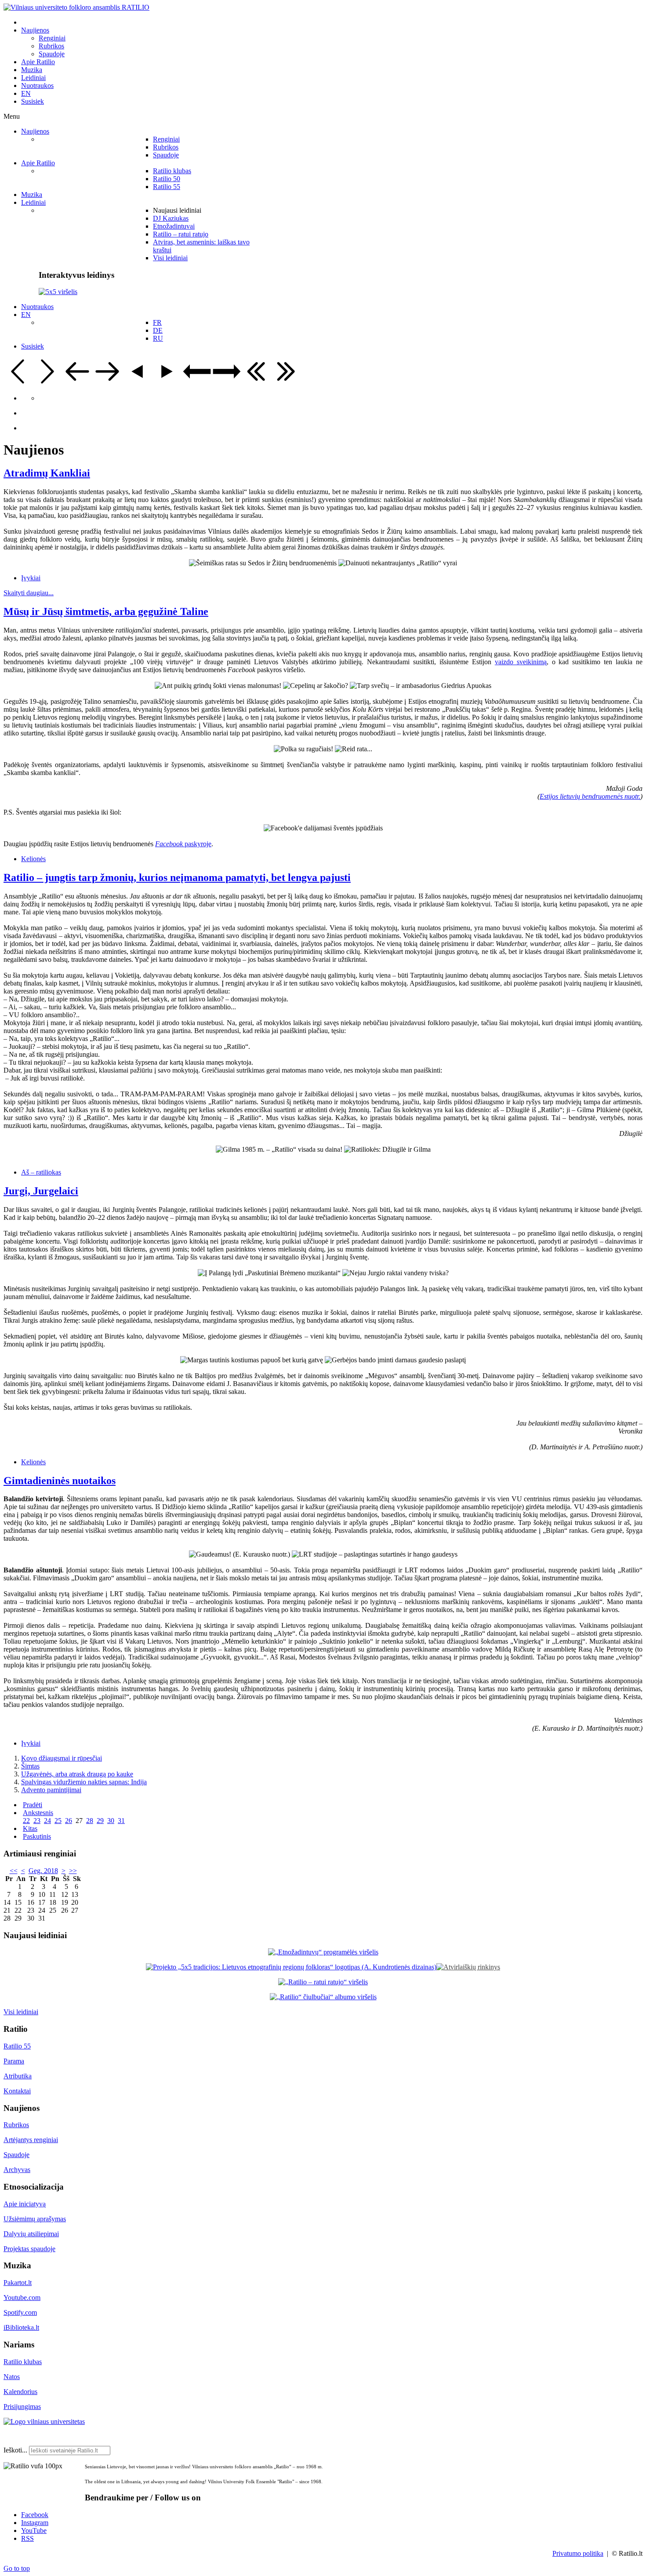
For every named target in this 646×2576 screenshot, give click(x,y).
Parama (14, 2061)
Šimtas (30, 1766)
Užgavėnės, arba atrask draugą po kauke (77, 1774)
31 (121, 1821)
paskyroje (183, 844)
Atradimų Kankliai (47, 473)
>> (73, 1871)
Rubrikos (16, 2125)
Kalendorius (20, 2392)
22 (26, 1821)
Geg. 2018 (43, 1871)
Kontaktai (17, 2091)
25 (58, 1821)
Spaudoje (16, 2155)
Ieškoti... (15, 2450)
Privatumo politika (578, 2553)
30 (111, 1821)
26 (69, 1821)
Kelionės (33, 859)
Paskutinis (37, 1836)
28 (90, 1821)
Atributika (18, 2076)
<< (14, 1871)
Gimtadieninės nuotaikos (60, 1481)
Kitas (30, 1828)
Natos (12, 2377)
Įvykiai (31, 578)
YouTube (34, 2531)
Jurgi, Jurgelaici (41, 1191)
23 (37, 1821)
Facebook (35, 2515)
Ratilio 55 (17, 2046)
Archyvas (17, 2170)
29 (100, 1821)
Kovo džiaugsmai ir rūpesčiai (62, 1758)
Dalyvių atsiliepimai (31, 2234)
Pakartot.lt (18, 2283)
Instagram (35, 2523)
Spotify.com (20, 2312)
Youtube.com (22, 2298)
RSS (27, 2538)
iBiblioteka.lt (21, 2327)
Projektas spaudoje (29, 2249)
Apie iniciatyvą (25, 2204)
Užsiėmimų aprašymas (35, 2219)
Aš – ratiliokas (41, 1172)
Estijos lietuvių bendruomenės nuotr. (590, 796)
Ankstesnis (38, 1813)
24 (47, 1821)
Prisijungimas (22, 2407)
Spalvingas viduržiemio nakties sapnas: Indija (84, 1782)
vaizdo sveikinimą (521, 662)
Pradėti (33, 1805)
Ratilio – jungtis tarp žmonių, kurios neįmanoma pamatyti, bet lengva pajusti (177, 877)
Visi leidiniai (21, 2012)
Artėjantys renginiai (31, 2140)
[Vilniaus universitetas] (44, 2421)
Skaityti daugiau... (29, 593)
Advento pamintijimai (51, 1790)
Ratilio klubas (23, 2362)
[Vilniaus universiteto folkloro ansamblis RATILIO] (76, 7)
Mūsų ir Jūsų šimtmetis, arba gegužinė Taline (106, 611)
